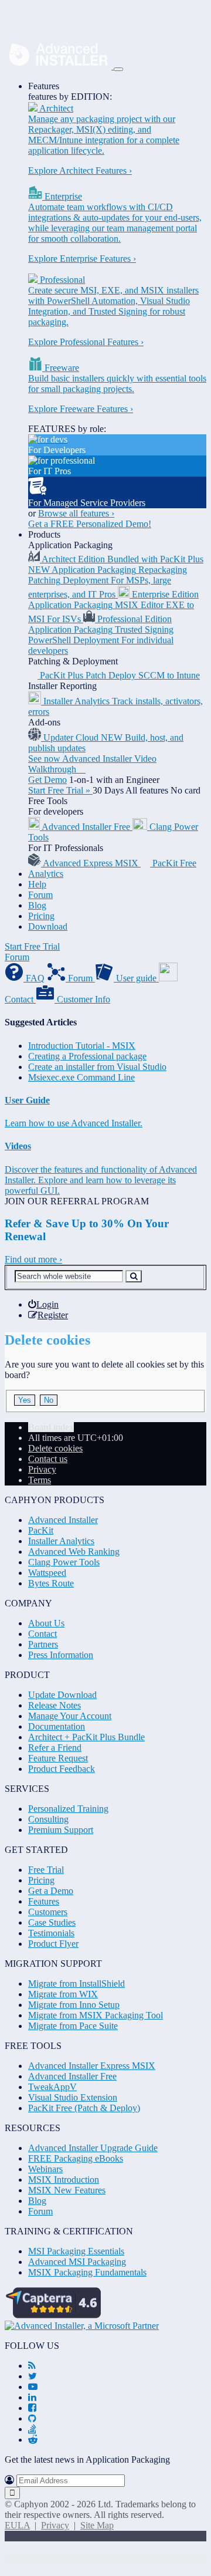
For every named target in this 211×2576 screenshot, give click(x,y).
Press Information (61, 1655)
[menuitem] (43, 1304)
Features (44, 86)
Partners (43, 1644)
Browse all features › (76, 513)
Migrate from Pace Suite (73, 2026)
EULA (17, 2525)
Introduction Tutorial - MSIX (82, 1046)
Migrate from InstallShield (76, 1984)
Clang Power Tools (64, 1562)
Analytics (46, 874)
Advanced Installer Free (72, 2076)
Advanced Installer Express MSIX (92, 2066)
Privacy (55, 2525)
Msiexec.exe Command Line (81, 1077)
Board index (51, 1427)
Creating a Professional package (87, 1056)
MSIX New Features (67, 2190)
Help (37, 884)
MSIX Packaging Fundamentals (87, 2272)
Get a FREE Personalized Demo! (90, 524)
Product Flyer (53, 1944)
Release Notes (55, 1705)
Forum (40, 895)
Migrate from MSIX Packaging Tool (96, 2015)
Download (48, 926)
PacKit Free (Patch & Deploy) (84, 2108)
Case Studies (52, 1922)
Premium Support (61, 1830)
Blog (37, 905)
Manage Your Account (70, 1716)
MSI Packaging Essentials (76, 2251)
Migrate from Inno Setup (74, 2005)
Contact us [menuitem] (48, 1459)
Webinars (45, 2169)
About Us (46, 1623)
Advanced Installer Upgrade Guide (93, 2148)
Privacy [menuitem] (42, 1469)
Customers (48, 1912)
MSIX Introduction (64, 2180)
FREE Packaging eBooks (76, 2158)
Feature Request (58, 1758)
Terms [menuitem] (40, 1480)
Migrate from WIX (63, 1994)
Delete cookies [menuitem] (55, 1448)
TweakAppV (52, 2087)
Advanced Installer (63, 1520)
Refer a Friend (55, 1748)
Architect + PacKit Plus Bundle (86, 1737)
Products (44, 534)
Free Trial (46, 1870)
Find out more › (33, 1259)
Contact (42, 1634)
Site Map (97, 2525)
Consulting (48, 1819)
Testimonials (51, 1933)
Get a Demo (51, 1891)
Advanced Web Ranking (74, 1552)
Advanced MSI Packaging (77, 2262)
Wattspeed (47, 1573)
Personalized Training (68, 1809)
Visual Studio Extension (73, 2097)
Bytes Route (51, 1583)
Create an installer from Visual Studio (97, 1067)
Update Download (62, 1695)
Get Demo (47, 780)
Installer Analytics (61, 1541)
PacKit (41, 1530)
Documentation (57, 1726)
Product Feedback (62, 1769)
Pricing (41, 916)
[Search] (134, 1276)
